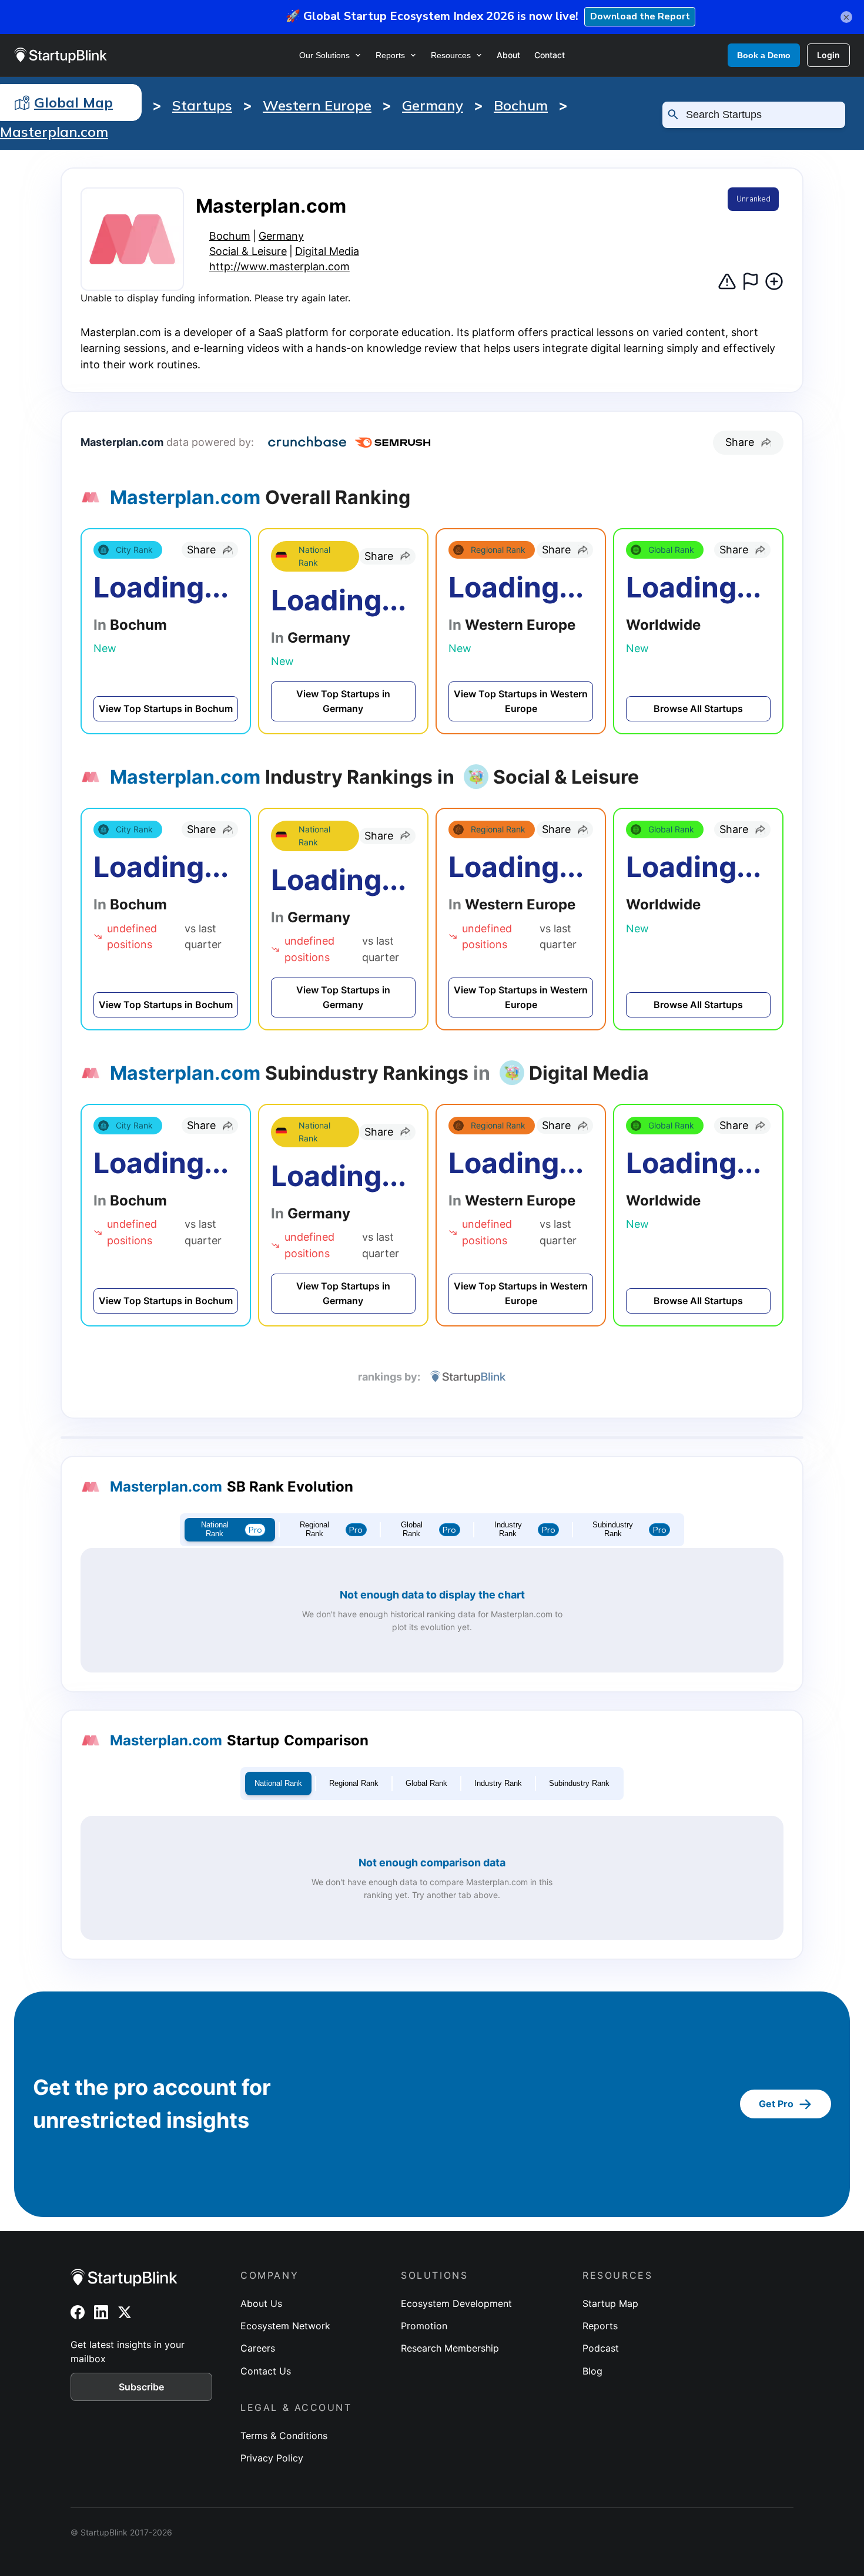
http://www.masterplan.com (279, 266)
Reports (390, 55)
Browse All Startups (698, 708)
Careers (258, 2348)
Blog (592, 2371)
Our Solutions (324, 55)
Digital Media (327, 251)
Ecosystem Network (285, 2326)
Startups (202, 105)
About (508, 55)
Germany (433, 105)
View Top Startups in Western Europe (521, 701)
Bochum (521, 105)
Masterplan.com (54, 132)
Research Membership (450, 2348)
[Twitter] (125, 2312)
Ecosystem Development (456, 2303)
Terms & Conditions (284, 2436)
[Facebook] (78, 2312)
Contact (550, 55)
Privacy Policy (272, 2458)
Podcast (601, 2348)
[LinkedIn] (101, 2312)
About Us (261, 2303)
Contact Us (266, 2371)
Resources (451, 55)
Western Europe (317, 105)
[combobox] (759, 115)
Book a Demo (764, 55)
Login (828, 55)
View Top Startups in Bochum (166, 708)
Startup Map (610, 2303)
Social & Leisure (248, 251)
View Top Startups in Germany (343, 701)
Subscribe (141, 2387)
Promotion (424, 2326)
